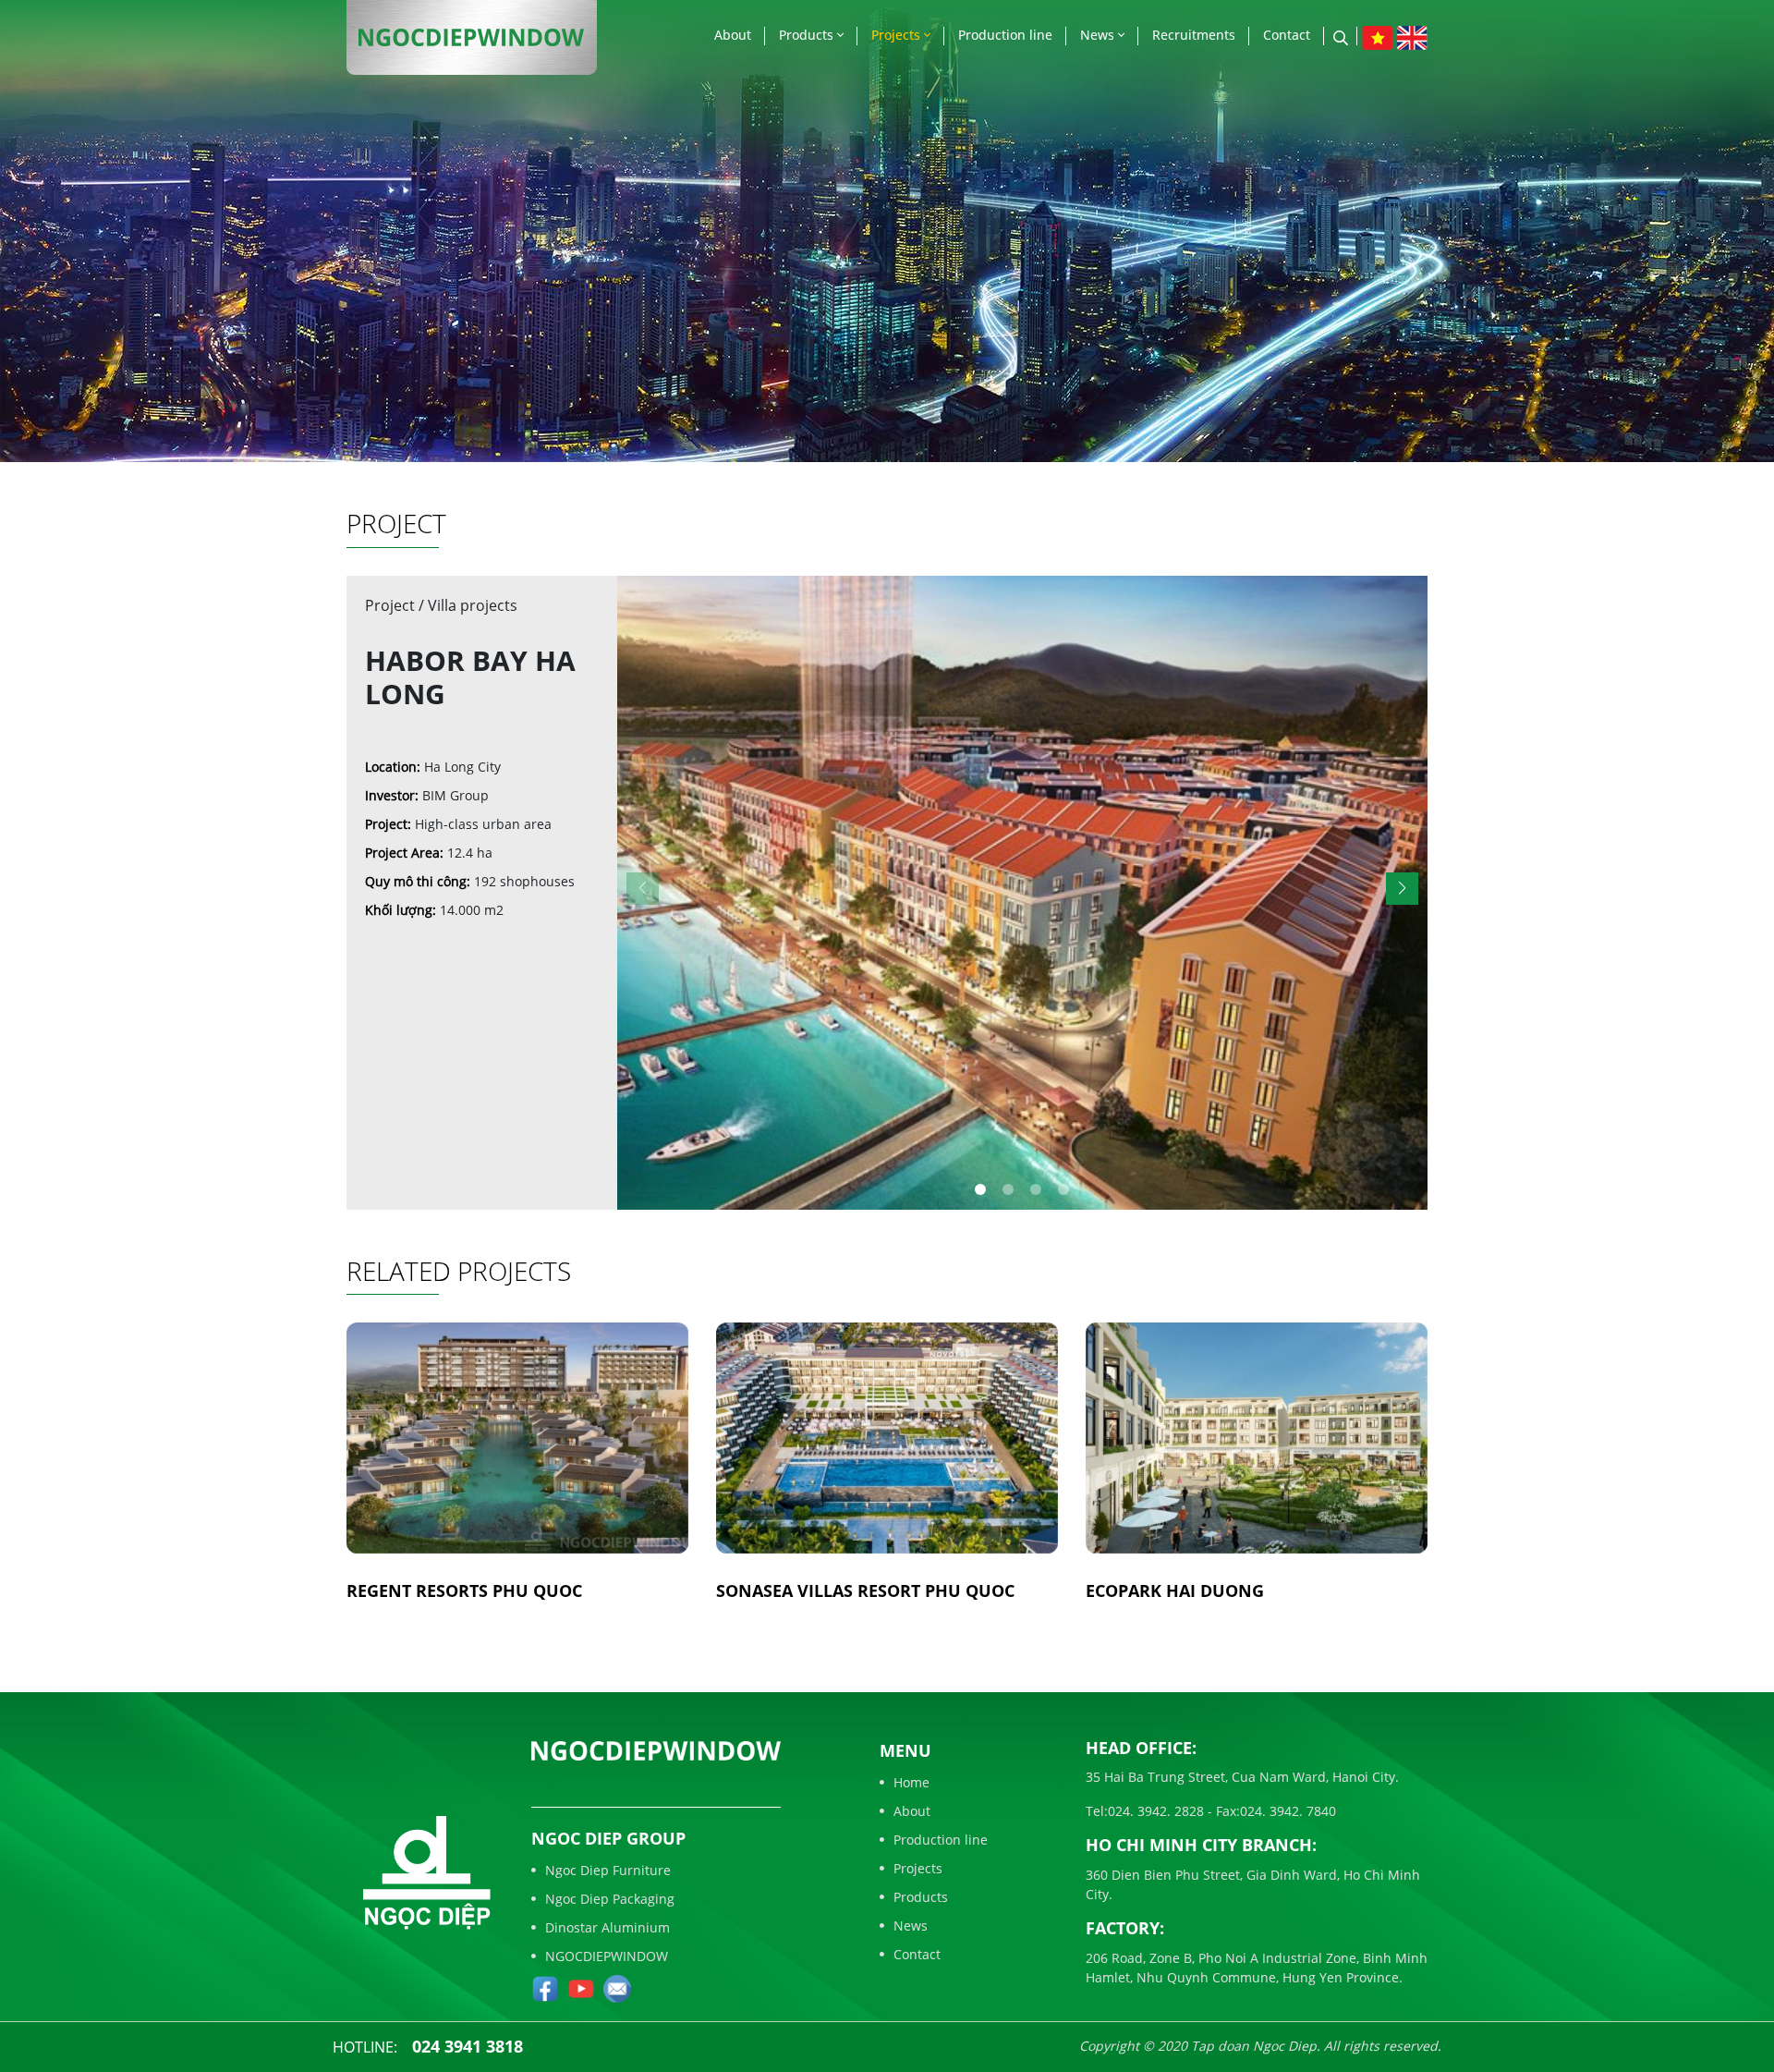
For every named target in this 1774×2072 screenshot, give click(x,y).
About (733, 35)
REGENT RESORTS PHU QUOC (464, 1591)
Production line (1005, 35)
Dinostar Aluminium (608, 1927)
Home (911, 1782)
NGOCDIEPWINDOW (607, 1956)
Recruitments (1194, 35)
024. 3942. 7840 (1288, 1811)
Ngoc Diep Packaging (610, 1899)
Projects (898, 35)
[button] (1402, 889)
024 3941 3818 (468, 2046)
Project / (396, 605)
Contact (1287, 35)
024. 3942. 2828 (1156, 1811)
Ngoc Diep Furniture (608, 1870)
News (1099, 35)
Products (808, 35)
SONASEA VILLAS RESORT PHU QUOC (865, 1591)
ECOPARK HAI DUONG (1175, 1591)
